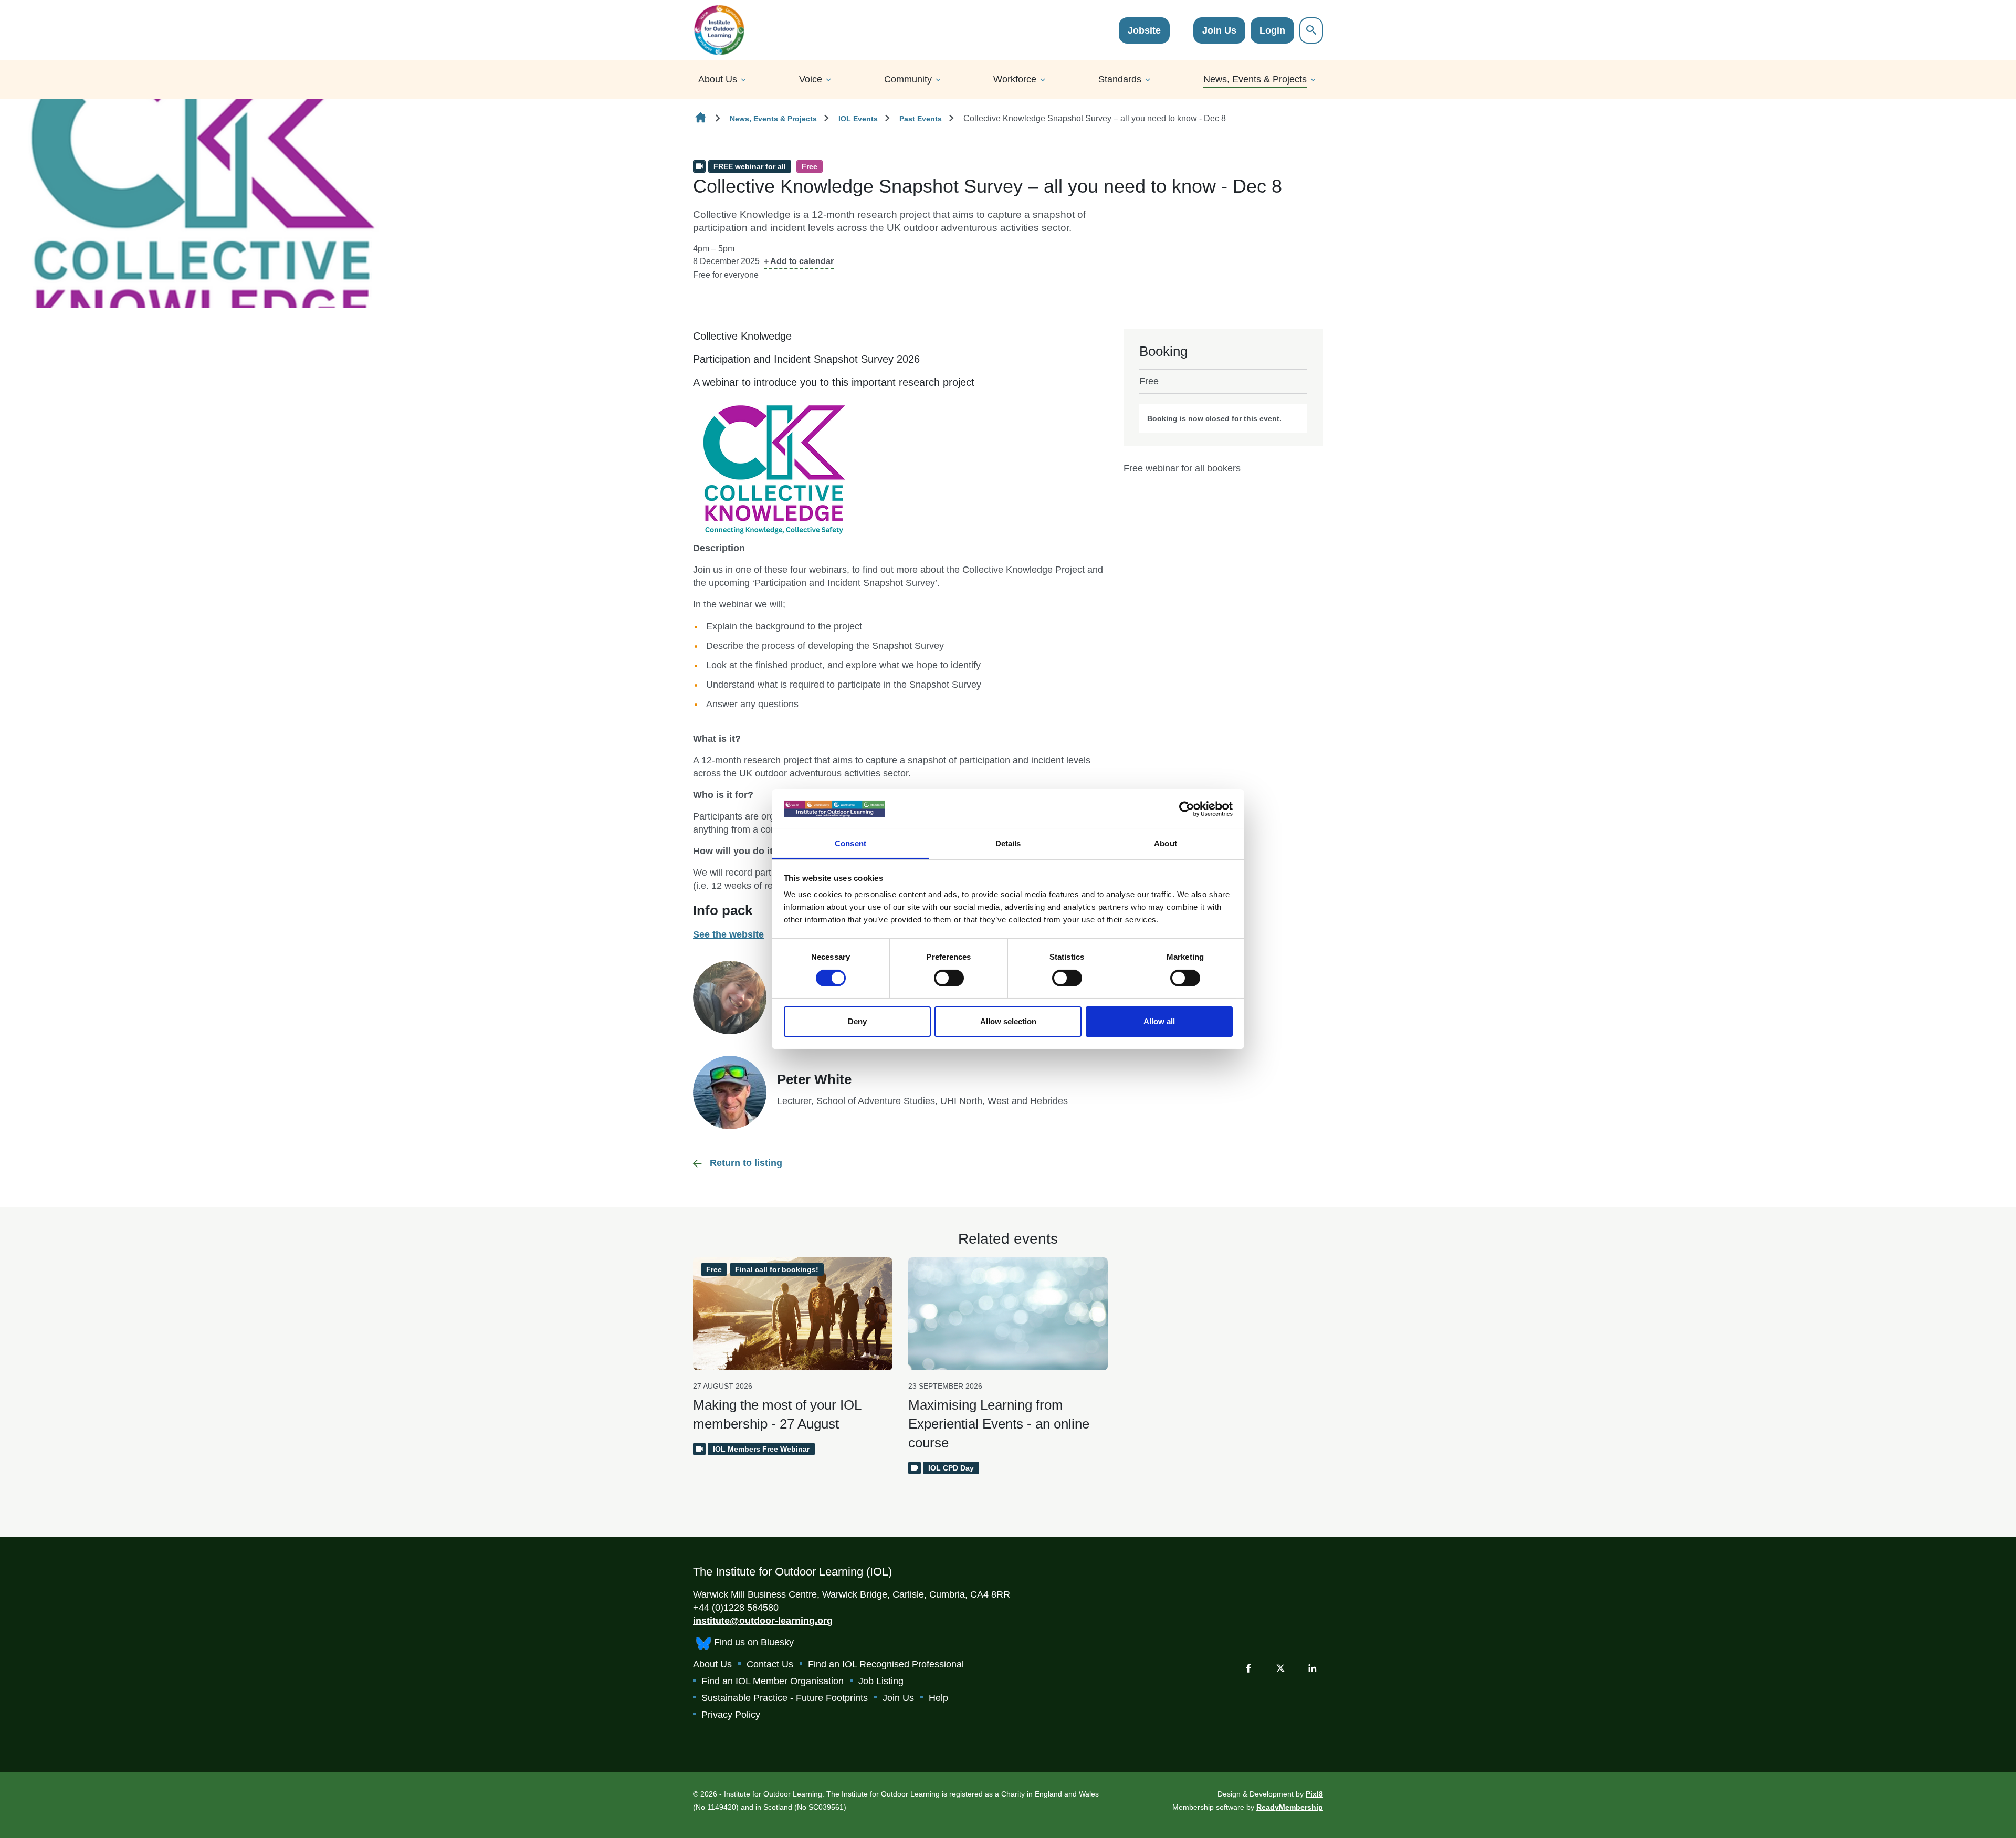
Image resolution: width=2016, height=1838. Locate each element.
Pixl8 (1314, 1794)
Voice (811, 79)
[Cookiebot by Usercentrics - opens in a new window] (1187, 809)
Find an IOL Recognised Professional (886, 1664)
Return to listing (746, 1163)
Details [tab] (1008, 843)
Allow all (1159, 1021)
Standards (1120, 79)
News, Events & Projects (1255, 79)
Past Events (921, 119)
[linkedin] (1312, 1668)
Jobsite (1144, 30)
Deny (857, 1021)
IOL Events (858, 119)
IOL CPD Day (951, 1468)
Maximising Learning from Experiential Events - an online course (999, 1424)
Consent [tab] (850, 843)
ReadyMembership (1290, 1807)
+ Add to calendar (799, 261)
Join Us (1219, 30)
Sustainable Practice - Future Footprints (785, 1698)
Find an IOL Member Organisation (773, 1681)
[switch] (949, 978)
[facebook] (1248, 1668)
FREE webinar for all (750, 166)
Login (1272, 30)
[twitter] (1280, 1668)
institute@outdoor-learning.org (763, 1621)
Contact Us (770, 1664)
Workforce (1015, 79)
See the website (728, 934)
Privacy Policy (731, 1715)
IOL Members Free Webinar (761, 1449)
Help (938, 1698)
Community (908, 79)
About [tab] (1165, 843)
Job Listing (881, 1681)
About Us (718, 79)
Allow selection (1008, 1021)
